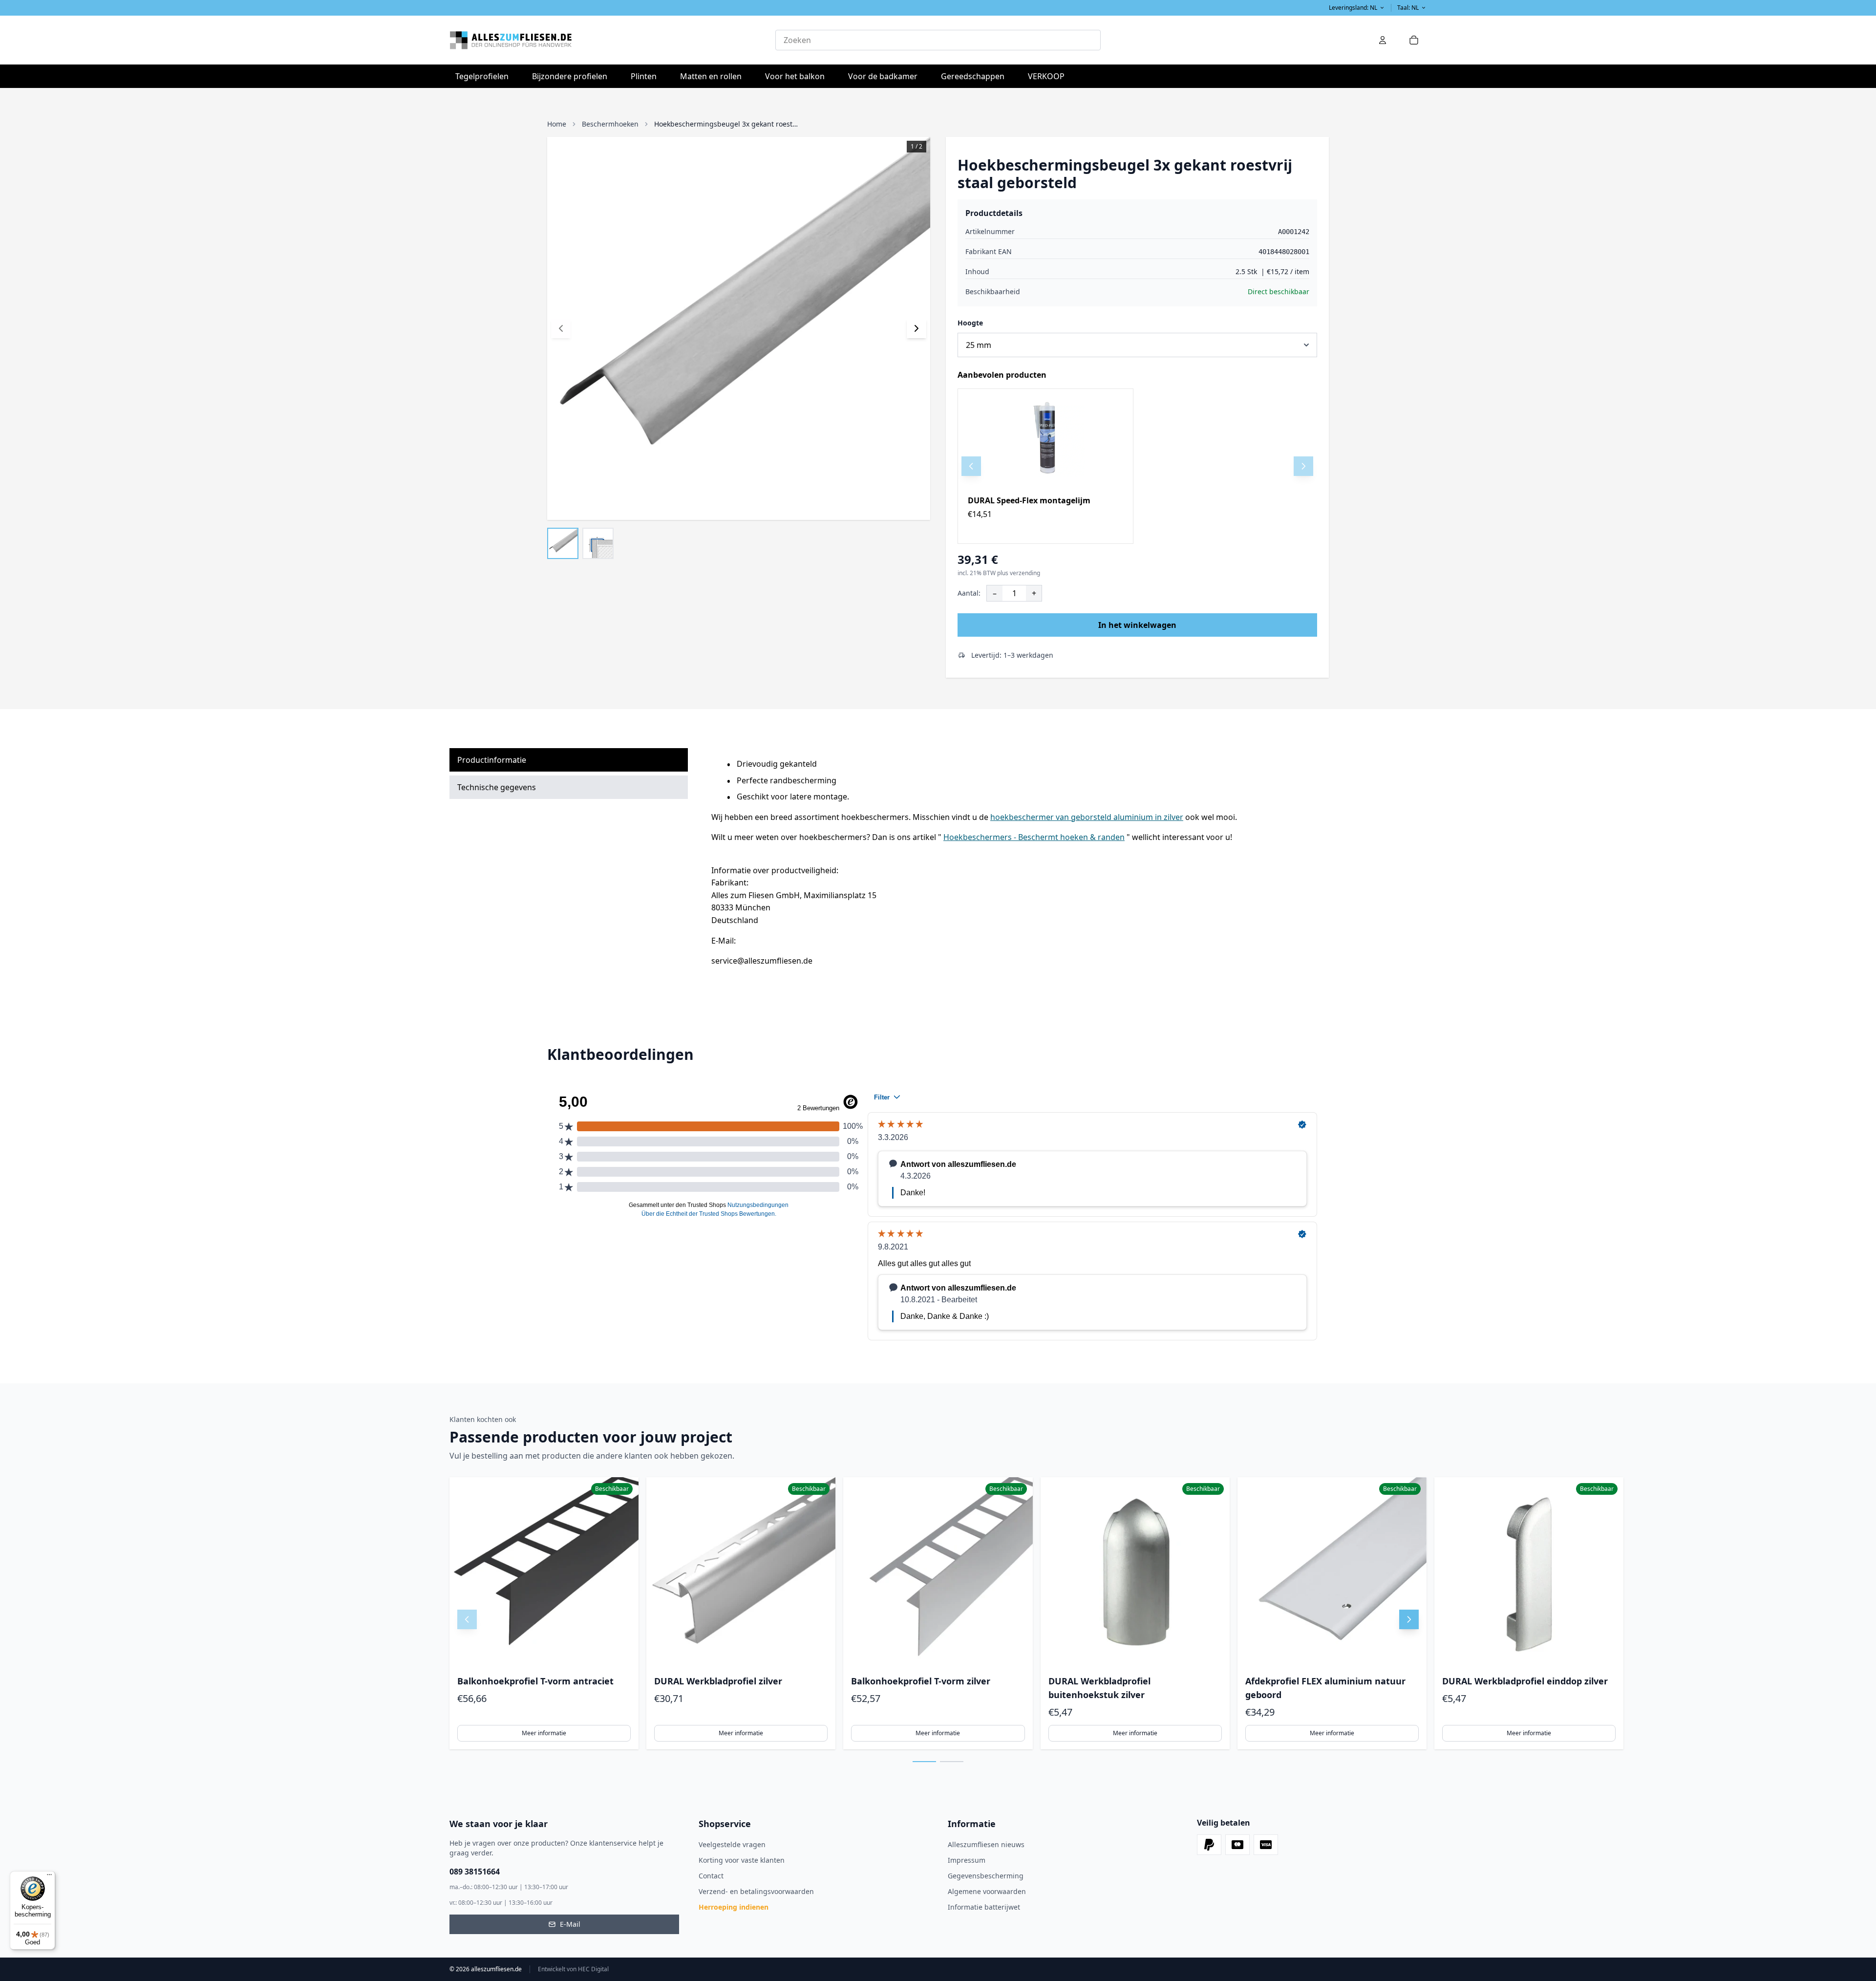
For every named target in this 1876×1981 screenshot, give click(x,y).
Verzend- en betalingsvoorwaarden (756, 1891)
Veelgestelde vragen (732, 1844)
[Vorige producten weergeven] (467, 1619)
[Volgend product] (1303, 466)
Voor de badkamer (886, 76)
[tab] (924, 1762)
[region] (1137, 466)
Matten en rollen (714, 76)
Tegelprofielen (485, 76)
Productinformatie (492, 760)
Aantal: (969, 593)
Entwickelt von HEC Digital (573, 1969)
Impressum (967, 1860)
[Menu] (49, 1877)
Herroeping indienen (734, 1907)
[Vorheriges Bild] (561, 328)
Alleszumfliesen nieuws (986, 1844)
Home (557, 124)
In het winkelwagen (1137, 625)
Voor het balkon (798, 76)
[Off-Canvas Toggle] (1383, 40)
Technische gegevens (497, 787)
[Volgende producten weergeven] (1409, 1619)
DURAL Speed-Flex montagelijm (1029, 500)
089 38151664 (475, 1872)
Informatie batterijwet (984, 1907)
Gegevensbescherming (986, 1876)
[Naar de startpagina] (612, 40)
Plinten (644, 76)
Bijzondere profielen (573, 76)
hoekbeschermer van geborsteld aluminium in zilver (1087, 817)
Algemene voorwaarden (987, 1891)
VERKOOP (1046, 76)
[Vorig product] (971, 466)
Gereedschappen (976, 76)
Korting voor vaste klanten (742, 1860)
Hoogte (970, 323)
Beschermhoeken (610, 124)
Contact (711, 1876)
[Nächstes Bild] (917, 328)
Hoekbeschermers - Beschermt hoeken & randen (1034, 837)
